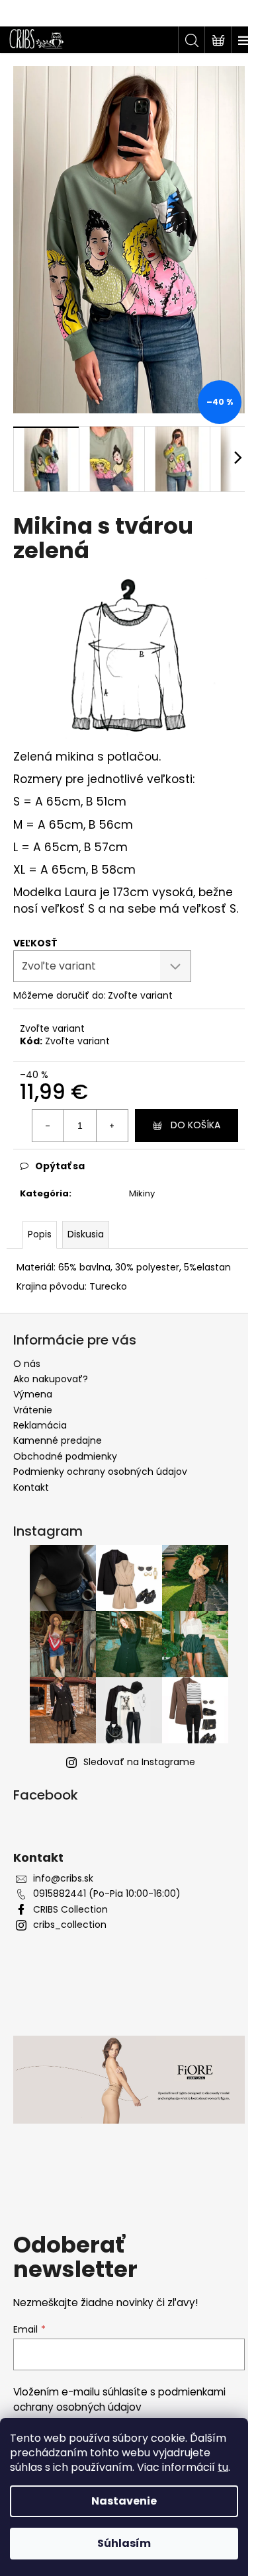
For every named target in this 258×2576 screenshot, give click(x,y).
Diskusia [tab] (86, 1234)
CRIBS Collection (70, 1910)
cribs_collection (70, 1925)
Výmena (33, 1394)
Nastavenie (124, 2501)
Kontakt (31, 1487)
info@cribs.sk (63, 1879)
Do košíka (195, 1125)
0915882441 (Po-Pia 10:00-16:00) (107, 1894)
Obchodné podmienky (65, 1456)
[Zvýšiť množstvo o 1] (112, 1126)
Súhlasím (124, 2543)
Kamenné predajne (58, 1440)
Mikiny (142, 1193)
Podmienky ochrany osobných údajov (100, 1472)
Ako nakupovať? (51, 1379)
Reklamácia (40, 1425)
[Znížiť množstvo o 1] (48, 1126)
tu (223, 2467)
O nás (27, 1364)
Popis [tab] (40, 1234)
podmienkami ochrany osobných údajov (119, 2399)
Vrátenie (33, 1410)
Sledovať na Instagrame (139, 1762)
